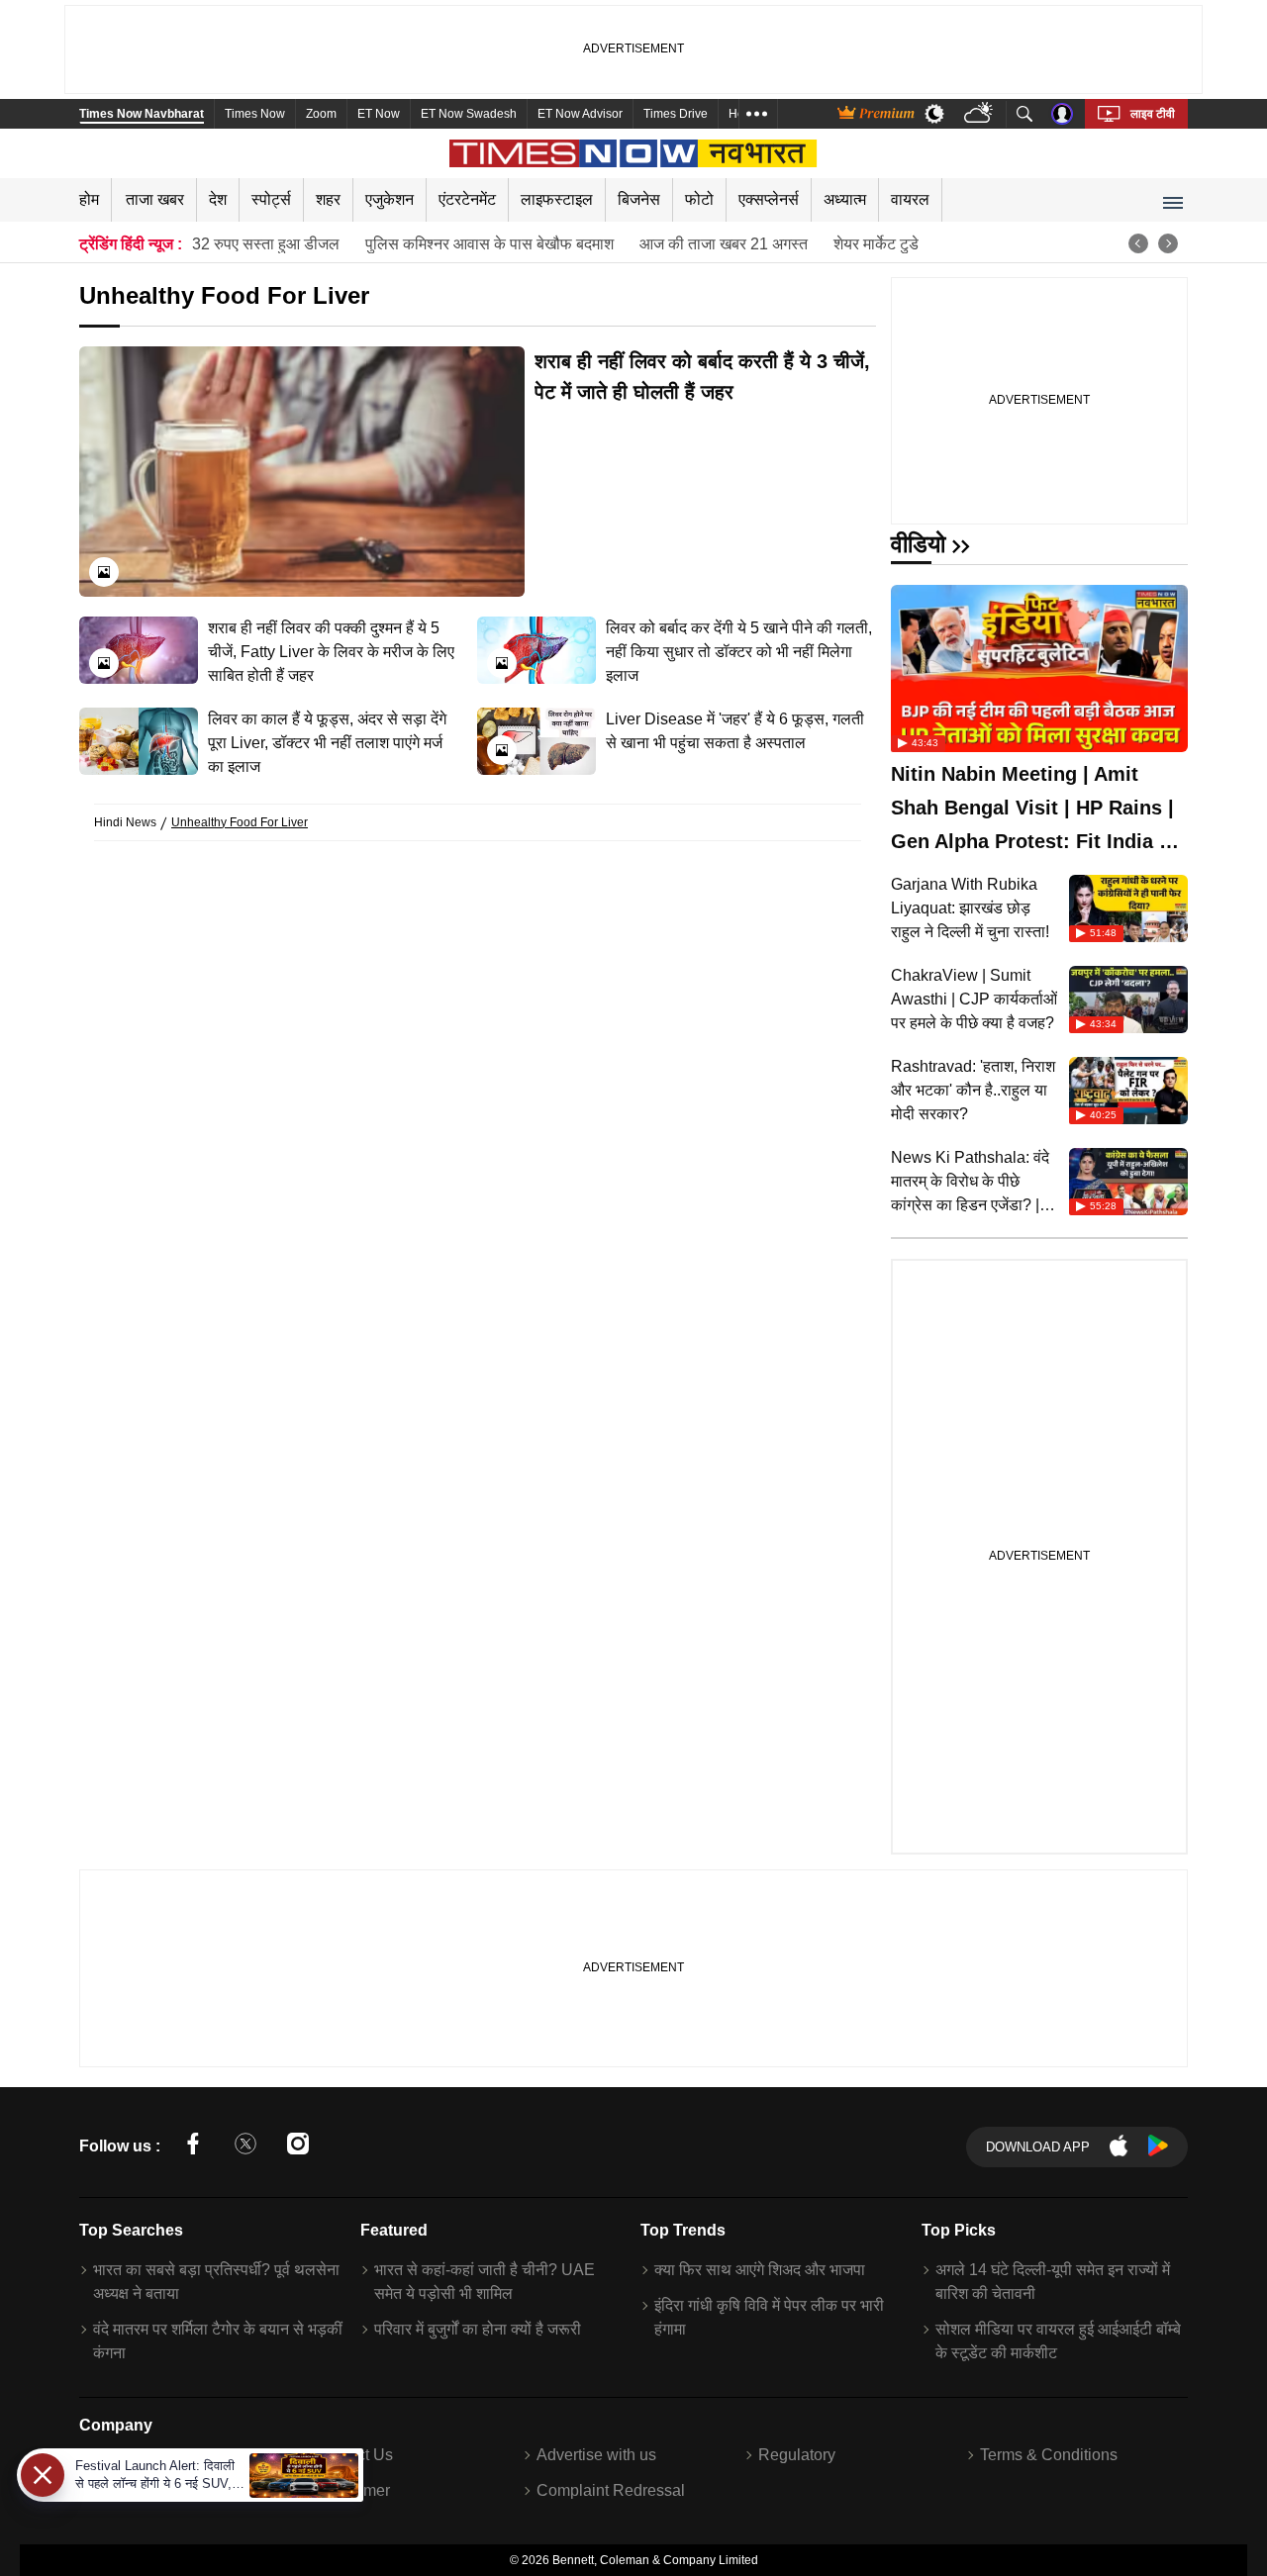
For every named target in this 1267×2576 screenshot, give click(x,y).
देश (218, 199)
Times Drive (676, 114)
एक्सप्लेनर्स (769, 199)
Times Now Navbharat (142, 114)
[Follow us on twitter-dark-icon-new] (245, 2147)
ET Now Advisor (580, 114)
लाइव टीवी (1153, 114)
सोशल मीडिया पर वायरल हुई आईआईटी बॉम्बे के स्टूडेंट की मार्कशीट (1058, 2341)
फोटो (699, 199)
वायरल (910, 199)
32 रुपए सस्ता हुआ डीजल (266, 244)
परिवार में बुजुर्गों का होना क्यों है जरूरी (478, 2329)
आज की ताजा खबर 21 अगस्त (724, 244)
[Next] (1168, 243)
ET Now (379, 114)
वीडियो (918, 544)
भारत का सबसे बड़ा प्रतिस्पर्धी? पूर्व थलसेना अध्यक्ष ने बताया (216, 2282)
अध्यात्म (845, 199)
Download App (1038, 2147)
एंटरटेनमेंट (467, 199)
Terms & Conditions (1049, 2455)
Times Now (255, 114)
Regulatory (797, 2455)
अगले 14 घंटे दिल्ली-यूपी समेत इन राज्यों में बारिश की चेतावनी (1053, 2282)
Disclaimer (352, 2490)
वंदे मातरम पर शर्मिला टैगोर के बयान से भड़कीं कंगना (218, 2341)
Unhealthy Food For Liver (240, 822)
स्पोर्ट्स (271, 199)
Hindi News (125, 822)
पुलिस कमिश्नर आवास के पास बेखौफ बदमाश (489, 244)
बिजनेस (639, 199)
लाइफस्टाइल (557, 199)
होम (89, 199)
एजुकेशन (390, 199)
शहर (328, 199)
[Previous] (1138, 243)
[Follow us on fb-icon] (193, 2147)
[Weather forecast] (980, 114)
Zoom (321, 114)
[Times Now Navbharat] (634, 153)
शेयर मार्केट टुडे (876, 244)
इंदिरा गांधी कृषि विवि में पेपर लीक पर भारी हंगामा (769, 2317)
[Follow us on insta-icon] (298, 2147)
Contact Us (354, 2455)
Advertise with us (596, 2455)
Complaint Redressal (611, 2490)
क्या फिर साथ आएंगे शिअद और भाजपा (760, 2270)
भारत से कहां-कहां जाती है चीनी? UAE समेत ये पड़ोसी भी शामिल (485, 2282)
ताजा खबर (155, 199)
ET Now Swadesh (469, 114)
